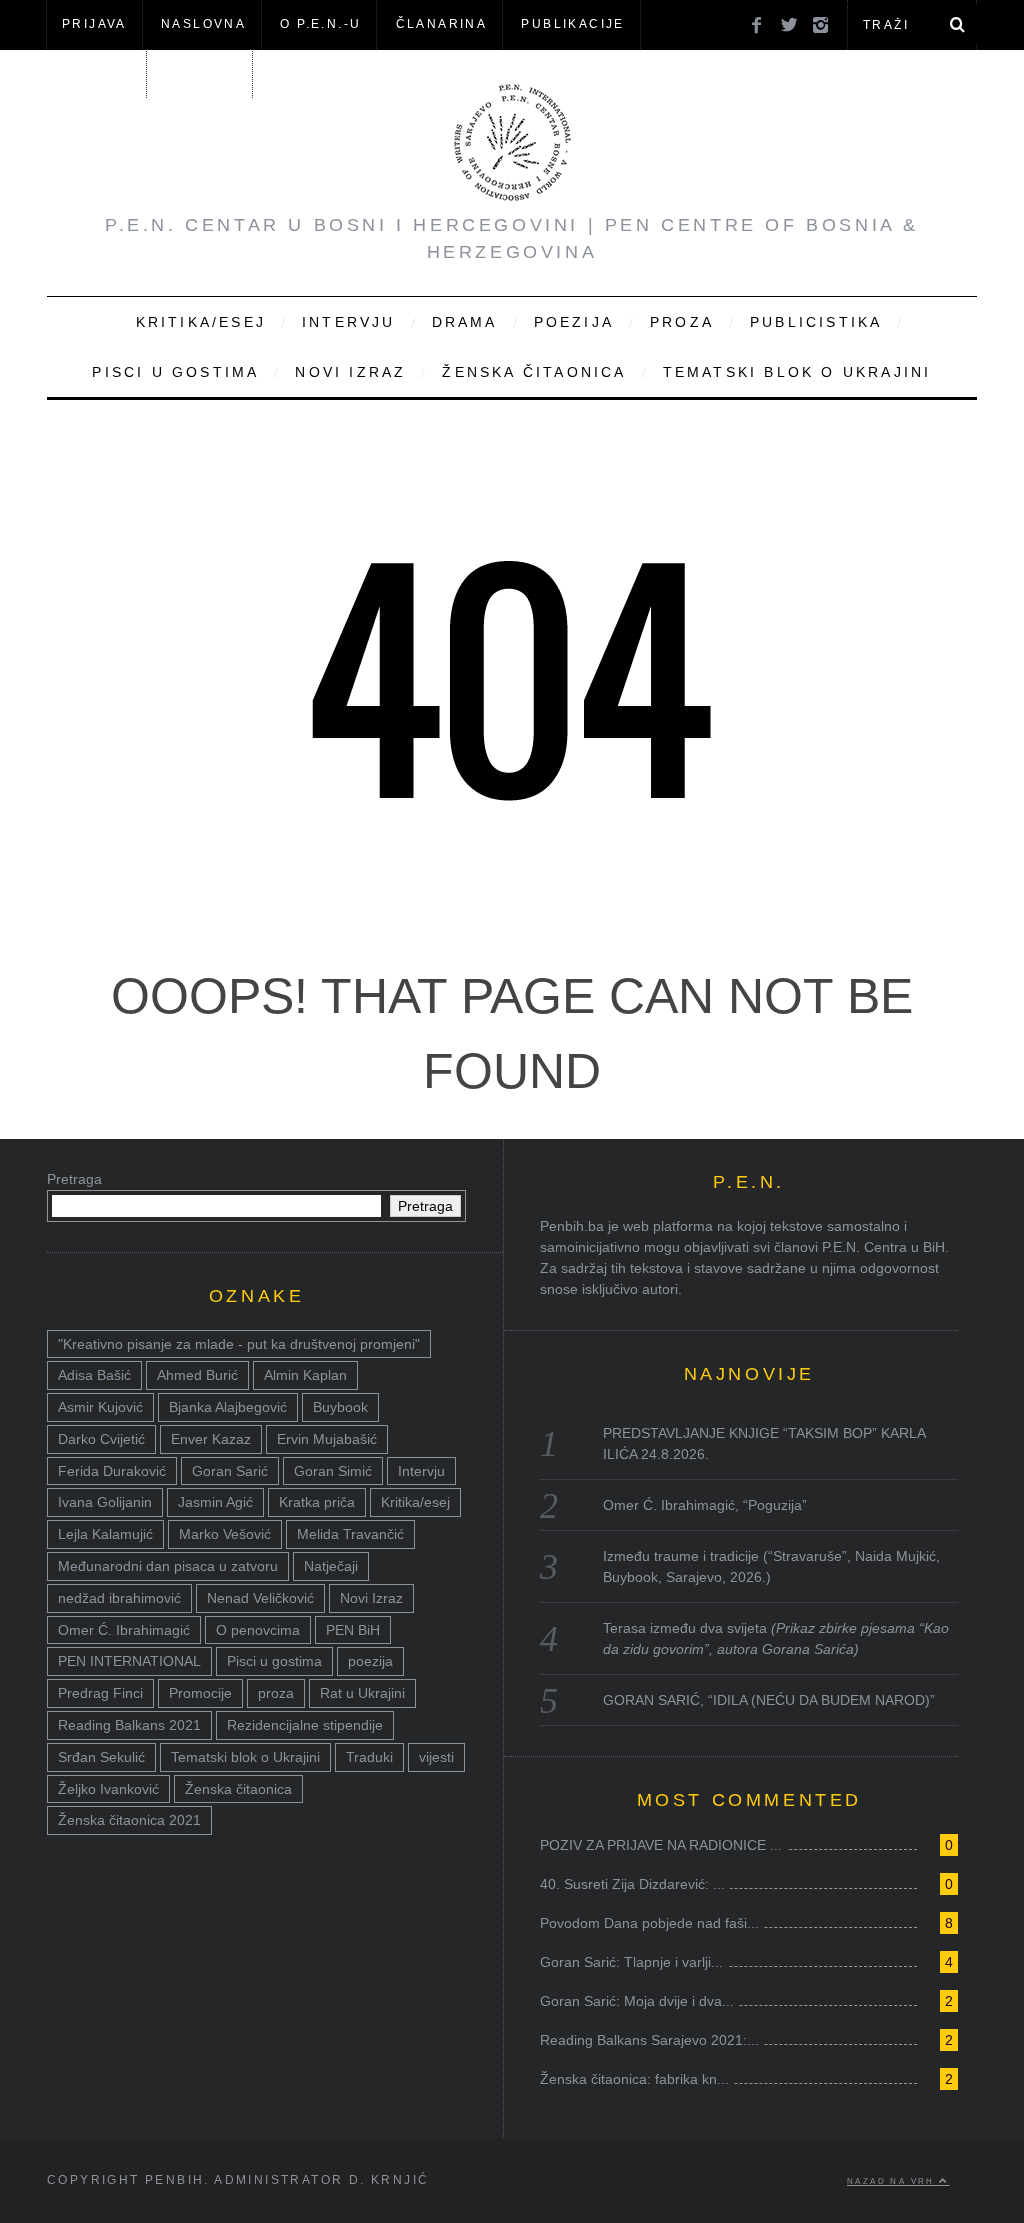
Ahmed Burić (197, 1375)
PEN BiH (353, 1630)
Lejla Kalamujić (105, 1534)
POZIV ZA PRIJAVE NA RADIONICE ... (661, 1845)
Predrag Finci (100, 1693)
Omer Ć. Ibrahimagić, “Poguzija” (705, 1505)
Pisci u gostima (175, 372)
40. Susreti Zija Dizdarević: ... (632, 1884)
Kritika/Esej (201, 322)
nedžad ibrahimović (119, 1598)
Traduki (369, 1757)
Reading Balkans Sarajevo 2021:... (649, 2040)
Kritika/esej (415, 1502)
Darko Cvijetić (101, 1439)
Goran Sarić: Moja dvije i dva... (637, 2001)
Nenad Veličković (260, 1598)
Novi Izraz (350, 372)
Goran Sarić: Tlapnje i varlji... (631, 1962)
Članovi (96, 73)
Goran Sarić (230, 1471)
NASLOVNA (203, 24)
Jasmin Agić (215, 1502)
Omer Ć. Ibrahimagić (124, 1630)
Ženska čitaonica (534, 372)
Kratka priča (317, 1502)
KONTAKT (201, 73)
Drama (465, 322)
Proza (682, 322)
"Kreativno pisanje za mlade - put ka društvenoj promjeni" (239, 1344)
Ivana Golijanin (105, 1502)
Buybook (340, 1407)
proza (276, 1693)
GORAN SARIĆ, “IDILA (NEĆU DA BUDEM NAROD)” (769, 1700)
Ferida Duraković (112, 1471)
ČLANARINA (442, 24)
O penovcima (258, 1630)
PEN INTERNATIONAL (129, 1661)
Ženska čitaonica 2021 (129, 1820)
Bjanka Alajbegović (228, 1407)
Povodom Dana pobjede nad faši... (649, 1923)
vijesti (436, 1757)
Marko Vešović (225, 1534)
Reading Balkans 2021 (129, 1725)
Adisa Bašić (94, 1375)
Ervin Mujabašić (327, 1439)
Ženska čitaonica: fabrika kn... (634, 2079)
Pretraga (74, 1179)
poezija (370, 1661)
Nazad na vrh (893, 2181)
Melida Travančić (350, 1534)
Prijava (94, 24)
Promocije (200, 1693)
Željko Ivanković (108, 1789)
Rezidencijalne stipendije (305, 1725)
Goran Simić (333, 1471)
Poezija (574, 322)
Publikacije (572, 24)
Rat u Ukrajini (362, 1693)
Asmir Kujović (100, 1407)
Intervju (349, 322)
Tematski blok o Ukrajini (797, 372)
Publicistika (816, 322)
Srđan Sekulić (101, 1757)
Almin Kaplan (305, 1375)
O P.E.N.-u (320, 24)
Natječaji (331, 1566)
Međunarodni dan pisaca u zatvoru (168, 1566)
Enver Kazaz (211, 1439)
